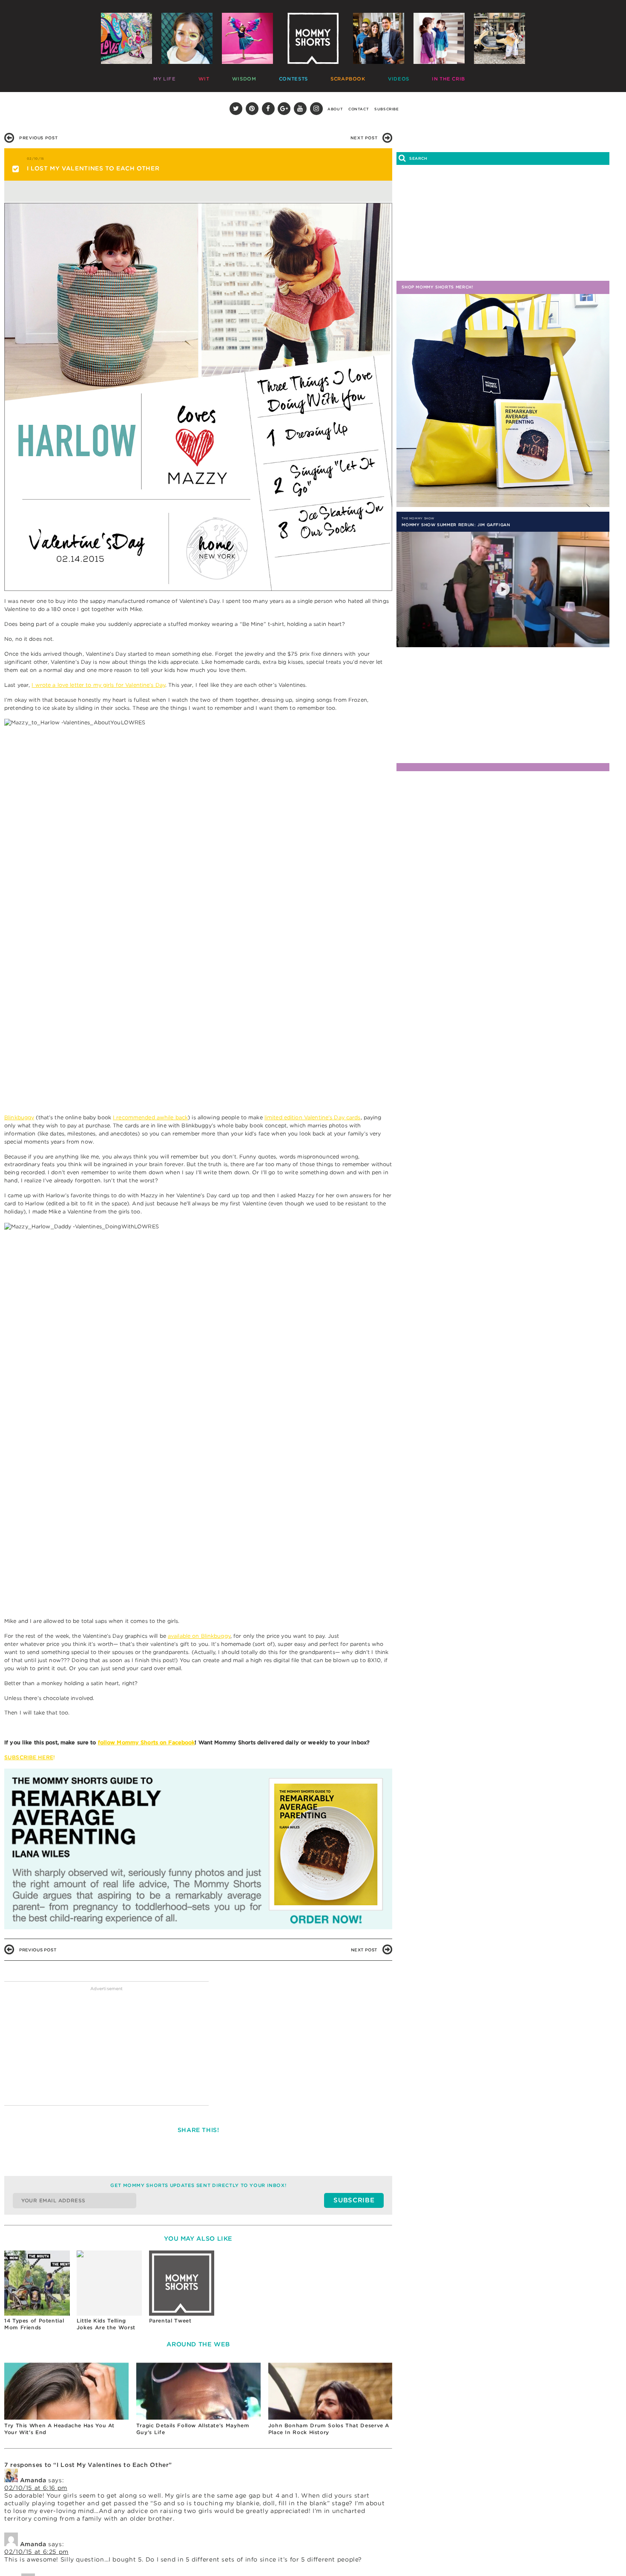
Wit (190, 77)
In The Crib (367, 77)
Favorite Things (416, 77)
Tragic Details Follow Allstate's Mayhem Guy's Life (193, 2429)
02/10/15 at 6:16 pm (36, 2488)
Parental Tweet (170, 2321)
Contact (359, 109)
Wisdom (218, 77)
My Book (462, 77)
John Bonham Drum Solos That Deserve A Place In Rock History (329, 2429)
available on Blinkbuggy (199, 1636)
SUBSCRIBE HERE (29, 1757)
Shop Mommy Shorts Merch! (437, 287)
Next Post (364, 138)
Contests (253, 77)
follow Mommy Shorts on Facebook (146, 1742)
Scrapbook (294, 77)
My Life (162, 77)
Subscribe (387, 109)
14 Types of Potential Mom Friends (34, 2324)
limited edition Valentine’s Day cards (313, 1117)
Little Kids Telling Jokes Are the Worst (106, 2324)
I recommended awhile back (150, 1117)
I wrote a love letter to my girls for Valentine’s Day (98, 685)
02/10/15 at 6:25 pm (36, 2552)
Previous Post (38, 138)
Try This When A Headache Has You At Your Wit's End (59, 2429)
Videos (331, 77)
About (335, 109)
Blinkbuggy (19, 1117)
